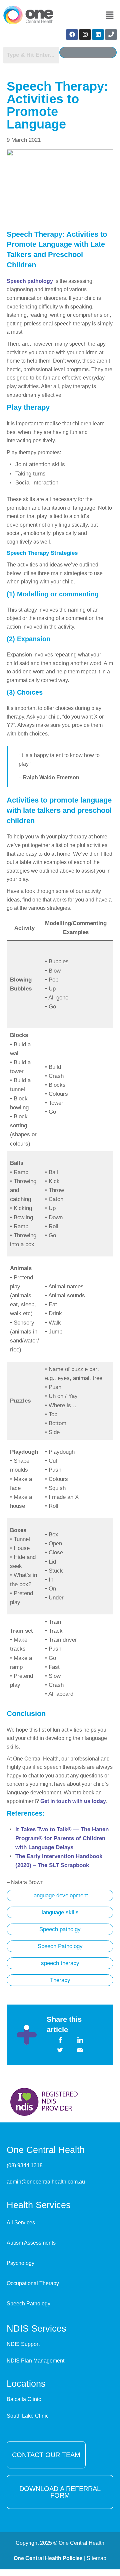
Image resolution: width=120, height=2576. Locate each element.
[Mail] (80, 2050)
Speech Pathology (60, 1946)
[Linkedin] (98, 35)
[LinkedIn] (80, 2040)
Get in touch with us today (73, 1801)
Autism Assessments (31, 2243)
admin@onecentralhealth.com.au (46, 2182)
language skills (60, 1912)
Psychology (20, 2263)
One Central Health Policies (48, 2558)
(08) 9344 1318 (25, 2165)
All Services (21, 2223)
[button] (110, 16)
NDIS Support (23, 2344)
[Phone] (111, 35)
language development (60, 1895)
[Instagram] (85, 35)
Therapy (60, 1980)
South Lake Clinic (28, 2416)
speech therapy (60, 1963)
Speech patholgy (60, 1929)
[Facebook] (72, 35)
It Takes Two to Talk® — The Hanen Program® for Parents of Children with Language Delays (62, 1838)
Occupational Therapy (33, 2283)
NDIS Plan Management (35, 2361)
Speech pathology (30, 281)
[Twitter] (60, 2050)
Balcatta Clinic (24, 2399)
